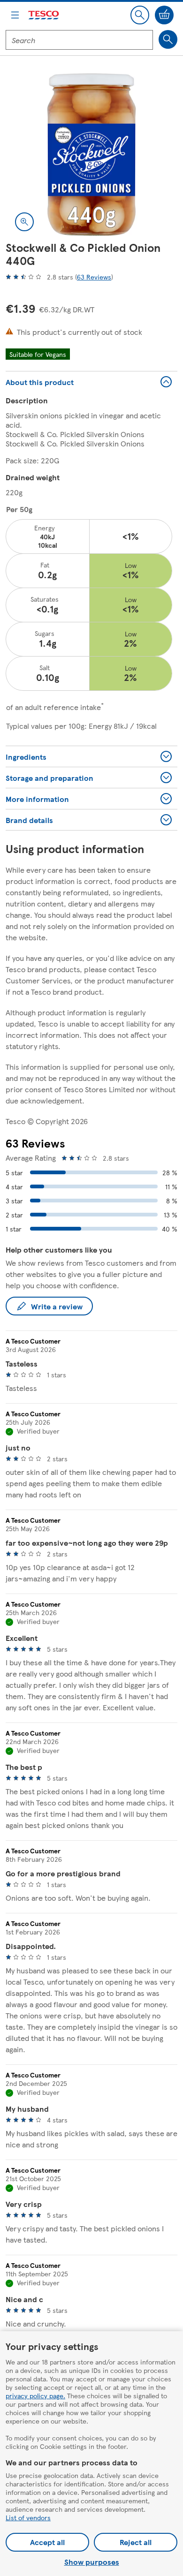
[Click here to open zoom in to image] (24, 222)
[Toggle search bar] (140, 15)
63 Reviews (94, 277)
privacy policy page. (35, 2395)
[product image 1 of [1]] (91, 155)
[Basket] (164, 15)
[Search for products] (168, 39)
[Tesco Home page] (44, 15)
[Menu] (15, 15)
